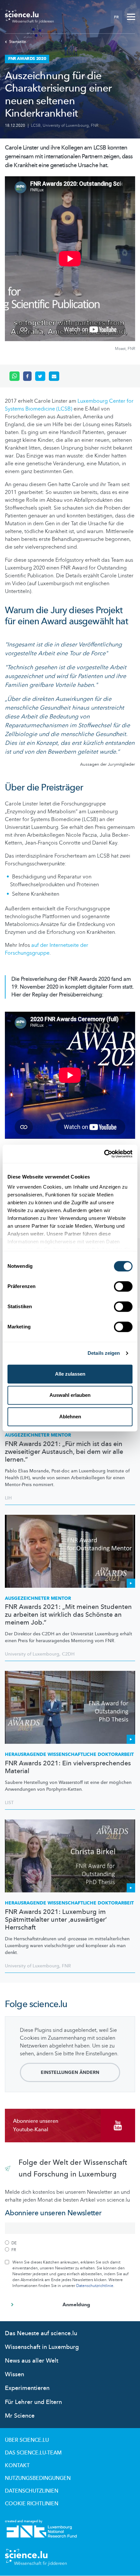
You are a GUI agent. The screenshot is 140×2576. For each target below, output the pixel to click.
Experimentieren (27, 2388)
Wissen (14, 2374)
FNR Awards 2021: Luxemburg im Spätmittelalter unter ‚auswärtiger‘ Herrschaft (56, 1920)
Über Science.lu (27, 2440)
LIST (9, 1803)
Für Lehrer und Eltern (33, 2402)
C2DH (68, 1654)
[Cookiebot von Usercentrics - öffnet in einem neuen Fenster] (104, 1154)
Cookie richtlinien (32, 2504)
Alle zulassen (70, 1374)
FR (116, 17)
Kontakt (17, 2466)
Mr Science (20, 2416)
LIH (8, 1498)
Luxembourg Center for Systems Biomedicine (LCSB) (69, 405)
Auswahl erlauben (70, 1395)
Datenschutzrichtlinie (95, 2286)
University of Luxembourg (66, 125)
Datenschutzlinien (32, 2491)
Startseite (18, 42)
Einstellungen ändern (70, 2072)
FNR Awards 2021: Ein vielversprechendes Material (68, 1767)
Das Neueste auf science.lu (41, 2333)
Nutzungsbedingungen (38, 2478)
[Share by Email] (54, 376)
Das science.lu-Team (33, 2453)
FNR (95, 125)
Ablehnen (70, 1417)
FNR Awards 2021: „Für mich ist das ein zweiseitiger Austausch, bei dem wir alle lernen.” (64, 1452)
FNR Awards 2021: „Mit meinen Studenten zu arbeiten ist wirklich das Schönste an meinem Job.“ (68, 1615)
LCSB (36, 125)
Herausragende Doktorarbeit (69, 1754)
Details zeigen (104, 1353)
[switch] (123, 1286)
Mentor (38, 1435)
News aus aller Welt (32, 2361)
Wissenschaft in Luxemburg (42, 2347)
